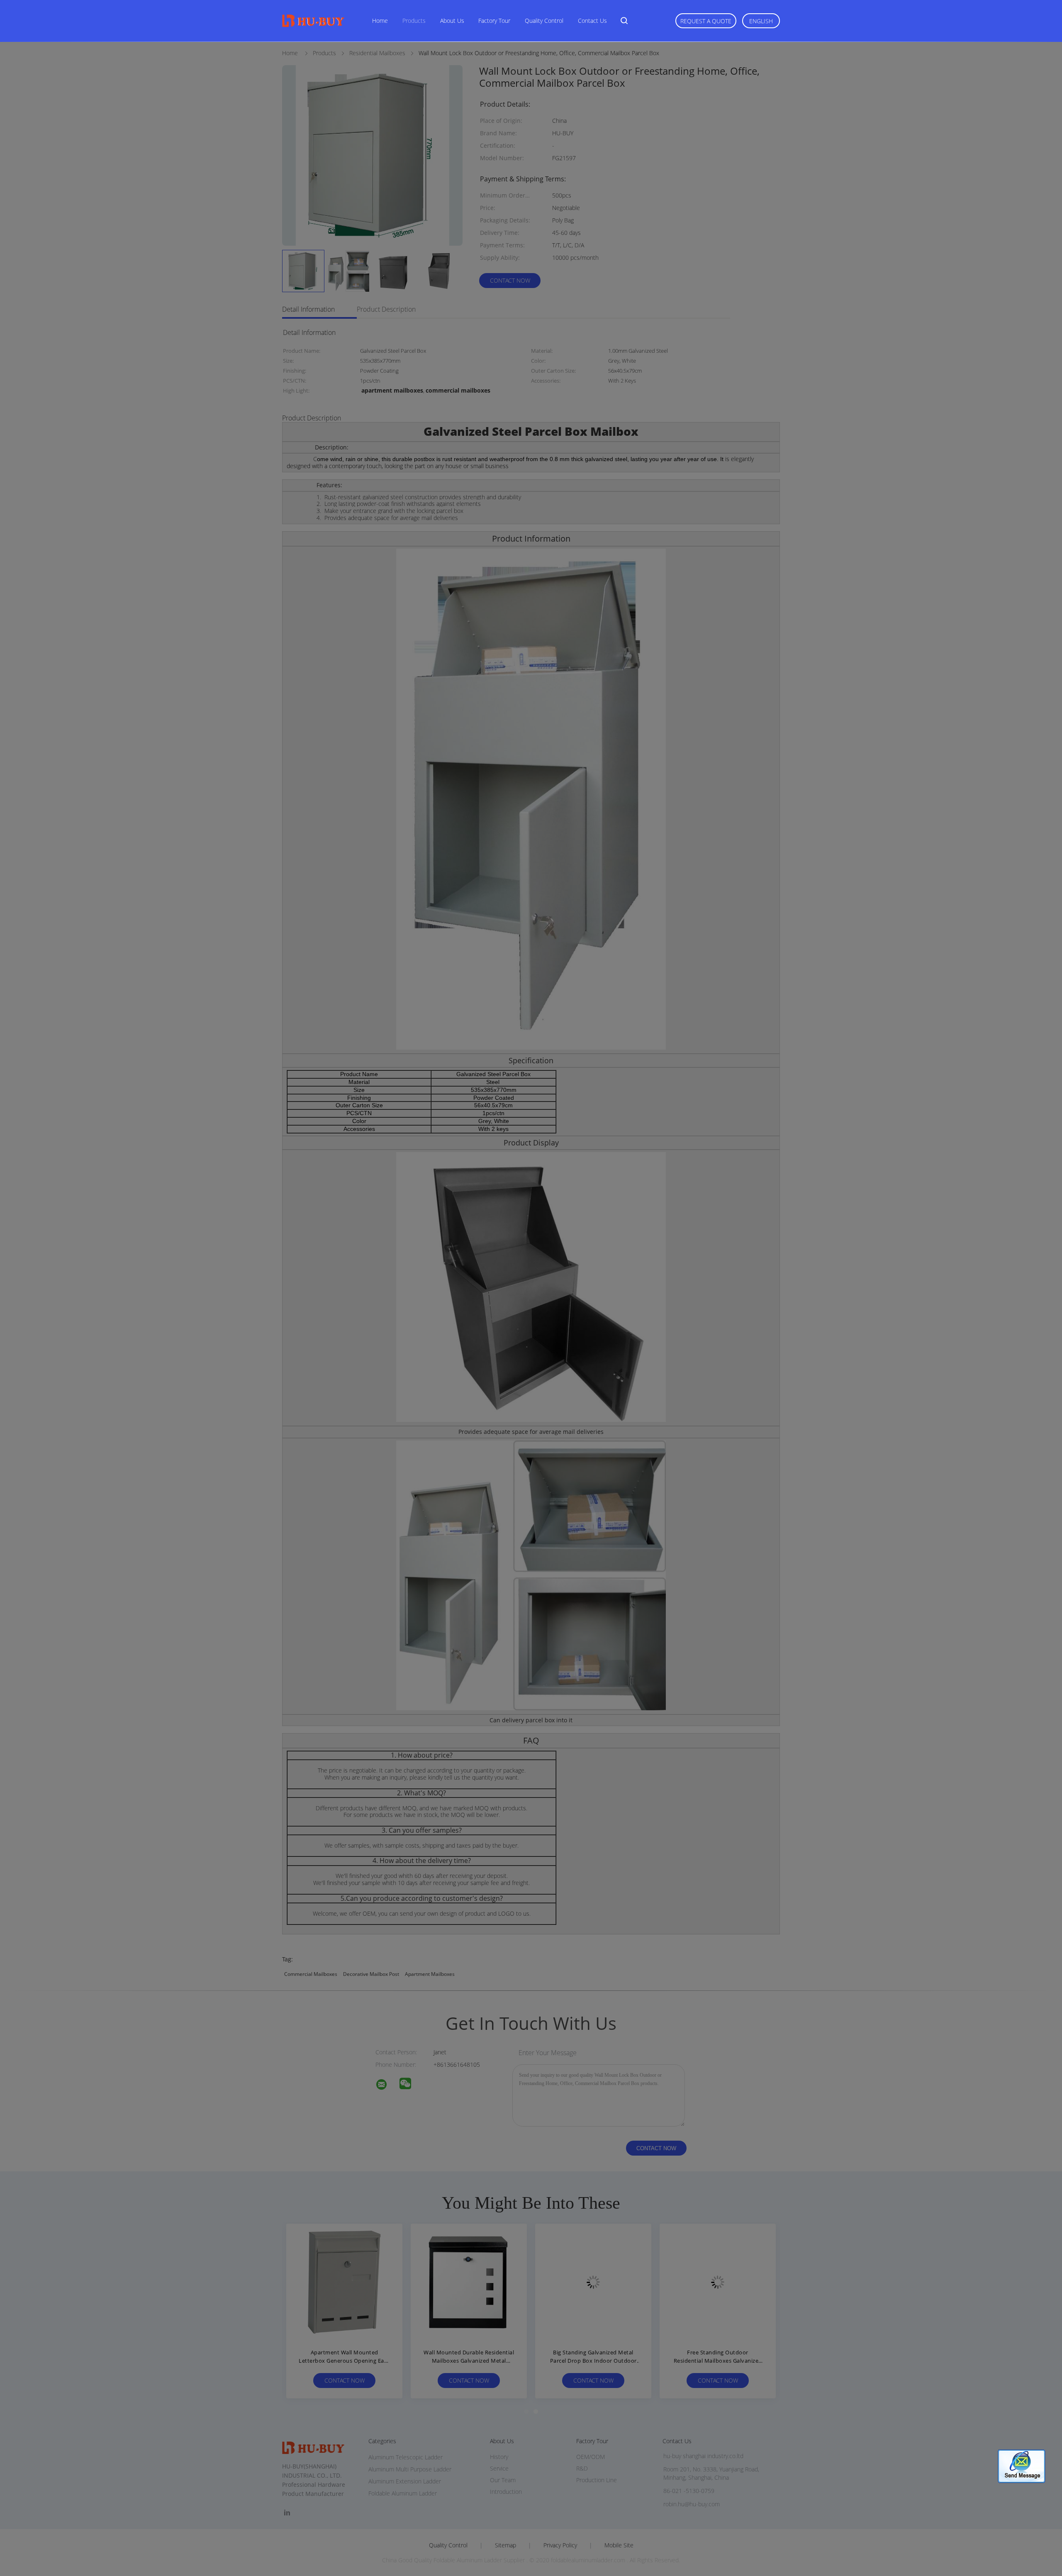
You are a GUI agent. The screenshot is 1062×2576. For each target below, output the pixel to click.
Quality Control (544, 21)
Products (414, 21)
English (761, 21)
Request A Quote (706, 21)
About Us (452, 21)
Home (380, 21)
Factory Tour (494, 21)
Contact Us (592, 21)
